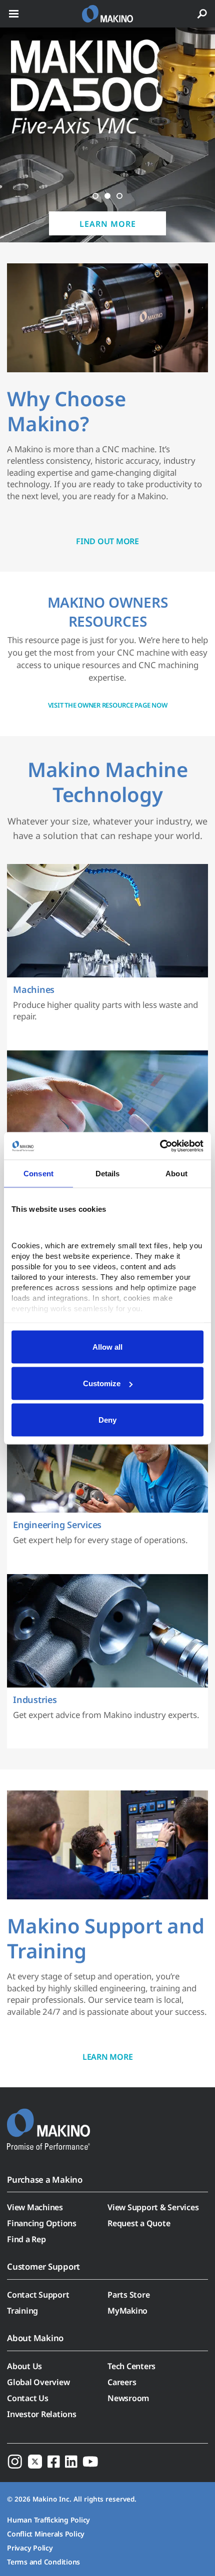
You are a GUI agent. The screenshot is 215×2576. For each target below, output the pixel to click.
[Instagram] (15, 2461)
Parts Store (128, 2295)
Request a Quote (139, 2223)
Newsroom (128, 2398)
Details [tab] (108, 1174)
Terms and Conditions (43, 2562)
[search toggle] (202, 14)
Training (22, 2311)
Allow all (107, 1347)
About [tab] (176, 1174)
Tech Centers (131, 2366)
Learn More (108, 224)
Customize (102, 1383)
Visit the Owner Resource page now (108, 705)
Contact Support (38, 2295)
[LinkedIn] (71, 2461)
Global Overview (38, 2382)
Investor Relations (42, 2414)
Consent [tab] (38, 1174)
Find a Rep (26, 2239)
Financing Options (42, 2223)
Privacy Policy (30, 2548)
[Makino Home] (48, 2123)
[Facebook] (54, 2461)
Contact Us (28, 2398)
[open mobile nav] (14, 14)
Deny (107, 1420)
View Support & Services (153, 2207)
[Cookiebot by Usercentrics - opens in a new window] (160, 1146)
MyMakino (127, 2311)
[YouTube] (90, 2461)
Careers (122, 2382)
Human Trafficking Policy (48, 2520)
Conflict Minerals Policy (46, 2534)
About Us (24, 2366)
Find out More (107, 541)
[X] (35, 2461)
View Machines (35, 2207)
